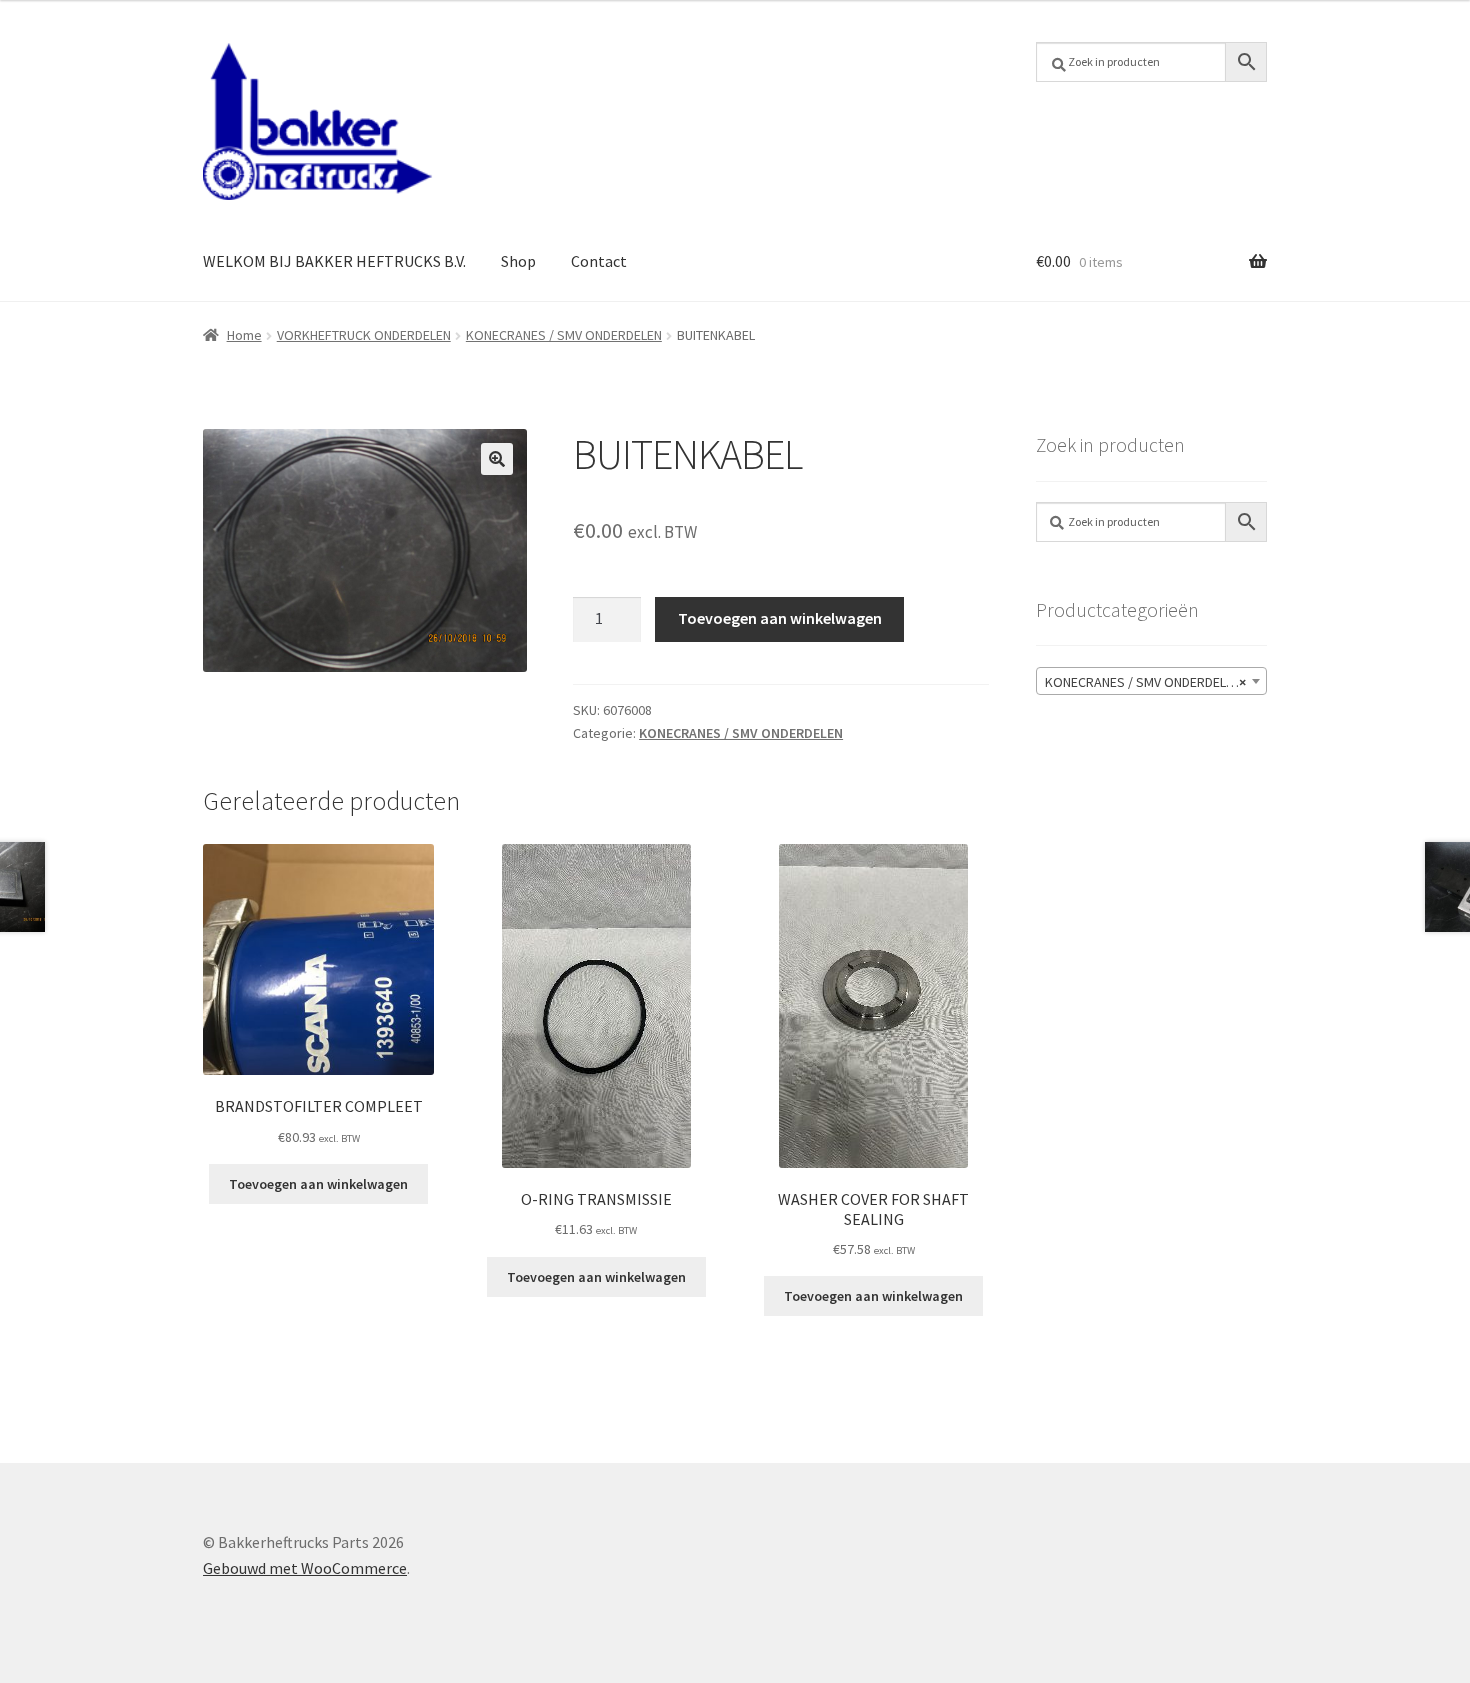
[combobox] (1151, 681)
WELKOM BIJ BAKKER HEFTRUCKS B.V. (334, 261)
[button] (497, 459)
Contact (599, 261)
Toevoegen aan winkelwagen (780, 618)
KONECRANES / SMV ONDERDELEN (564, 335)
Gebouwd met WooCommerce (305, 1568)
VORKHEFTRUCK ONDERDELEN (364, 335)
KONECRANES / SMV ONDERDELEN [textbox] (1145, 682)
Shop (518, 261)
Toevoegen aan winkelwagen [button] (318, 1184)
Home (244, 335)
